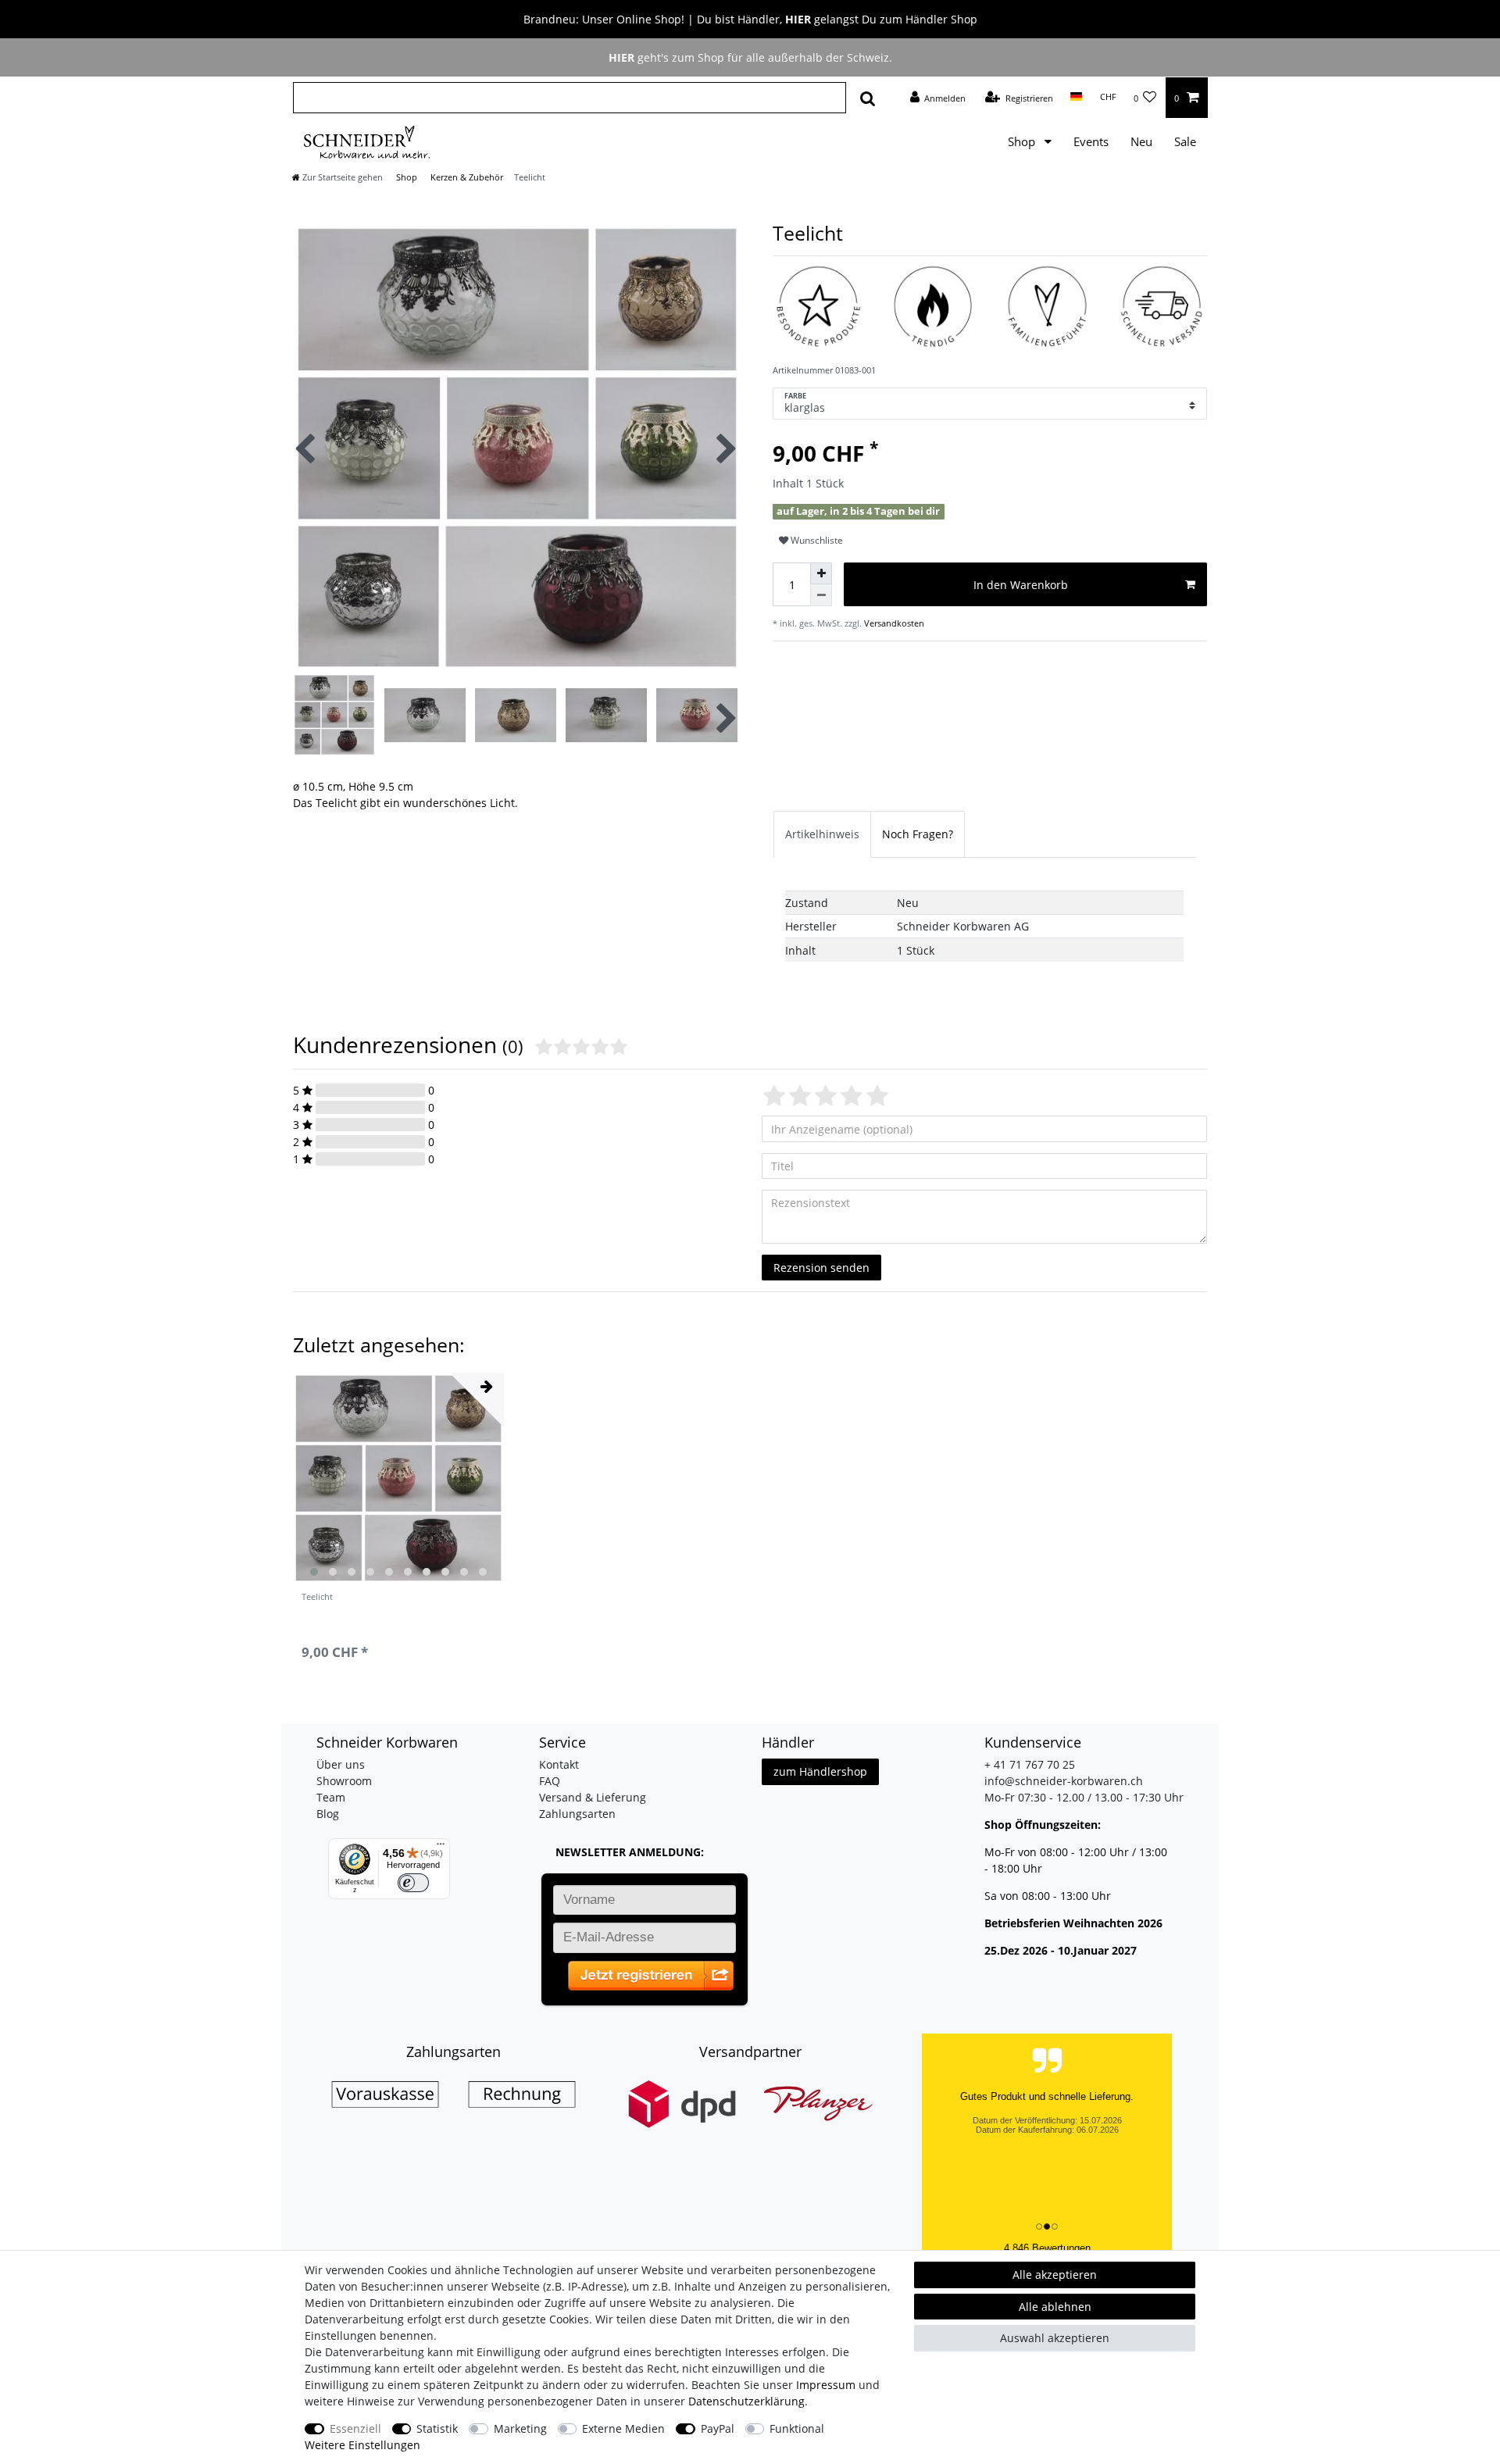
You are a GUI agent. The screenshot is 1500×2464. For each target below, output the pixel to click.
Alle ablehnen (1055, 2307)
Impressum (826, 2385)
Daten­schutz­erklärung (746, 2401)
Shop (1023, 142)
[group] (398, 1478)
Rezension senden (821, 1268)
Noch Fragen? (918, 834)
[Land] (1076, 97)
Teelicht (317, 1597)
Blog (328, 1814)
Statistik (437, 2428)
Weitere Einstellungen (362, 2445)
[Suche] (868, 98)
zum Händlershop (820, 1771)
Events (1091, 142)
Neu (1141, 142)
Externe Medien (623, 2428)
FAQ (550, 1781)
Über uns (341, 1764)
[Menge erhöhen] (821, 573)
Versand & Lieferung (593, 1797)
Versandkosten (894, 623)
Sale (1185, 142)
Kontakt (559, 1764)
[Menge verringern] (821, 595)
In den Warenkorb (1021, 585)
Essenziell (355, 2428)
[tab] (822, 834)
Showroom (344, 1781)
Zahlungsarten (577, 1814)
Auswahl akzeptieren (1055, 2338)
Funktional (797, 2428)
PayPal (718, 2428)
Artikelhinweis (822, 834)
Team (331, 1797)
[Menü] (441, 1848)
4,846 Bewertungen (1047, 2248)
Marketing (520, 2428)
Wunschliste (816, 540)
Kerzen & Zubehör (466, 177)
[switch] (413, 1883)
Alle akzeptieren (1055, 2275)
